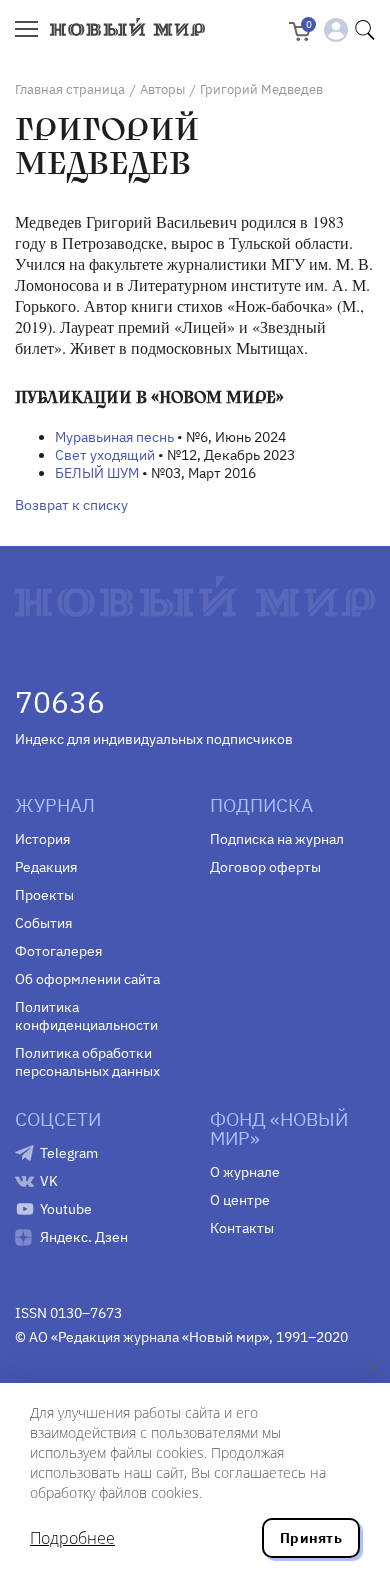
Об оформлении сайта (87, 979)
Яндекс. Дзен (84, 1237)
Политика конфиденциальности (86, 1016)
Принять (311, 1538)
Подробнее (72, 1538)
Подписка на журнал (277, 839)
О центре (240, 1200)
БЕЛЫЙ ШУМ (97, 473)
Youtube (66, 1209)
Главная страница (70, 89)
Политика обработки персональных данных (87, 1062)
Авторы (162, 89)
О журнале (245, 1172)
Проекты (44, 895)
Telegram (69, 1153)
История (42, 839)
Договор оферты (265, 867)
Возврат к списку (71, 505)
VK (49, 1181)
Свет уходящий (105, 455)
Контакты (242, 1228)
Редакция (46, 867)
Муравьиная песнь (114, 437)
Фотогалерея (58, 951)
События (43, 923)
